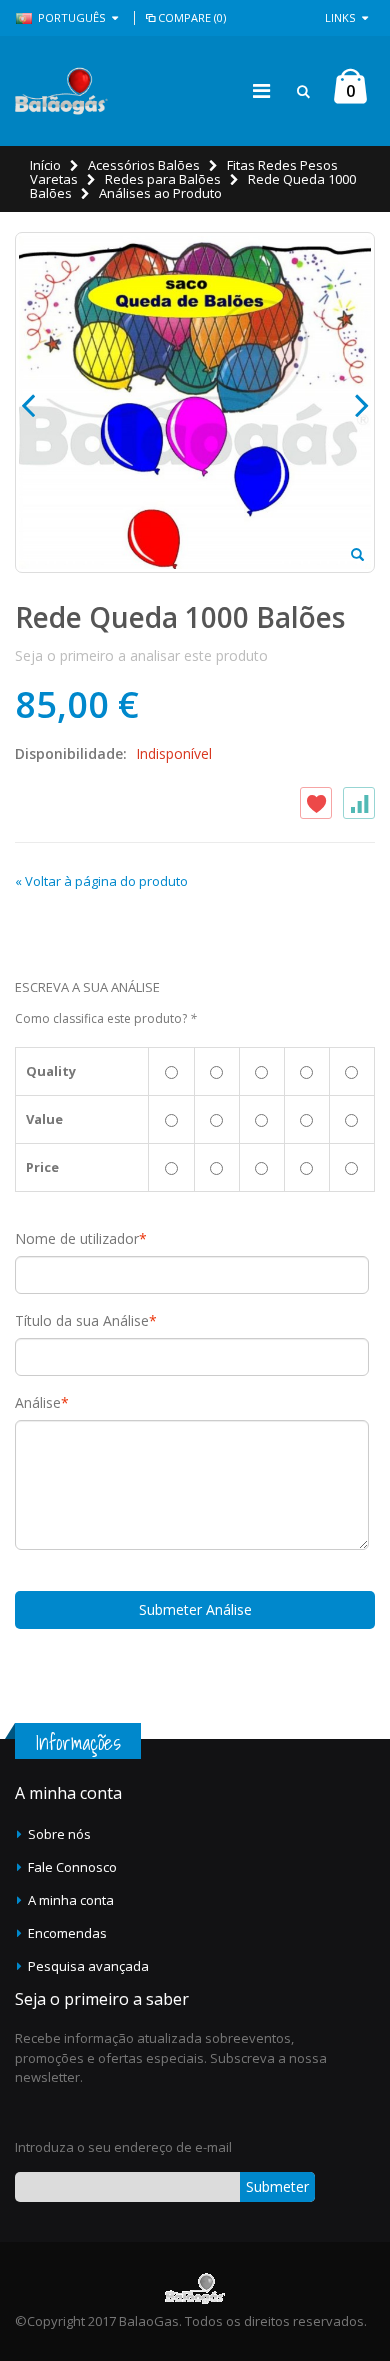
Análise (38, 1403)
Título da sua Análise (82, 1321)
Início (45, 165)
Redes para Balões (163, 179)
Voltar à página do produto (101, 881)
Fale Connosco (72, 1867)
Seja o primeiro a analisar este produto (141, 655)
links (340, 17)
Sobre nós (59, 1834)
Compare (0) (192, 17)
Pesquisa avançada (88, 1966)
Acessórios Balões (144, 165)
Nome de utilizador (77, 1239)
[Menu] (261, 90)
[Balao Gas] (61, 91)
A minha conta (71, 1900)
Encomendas (67, 1933)
